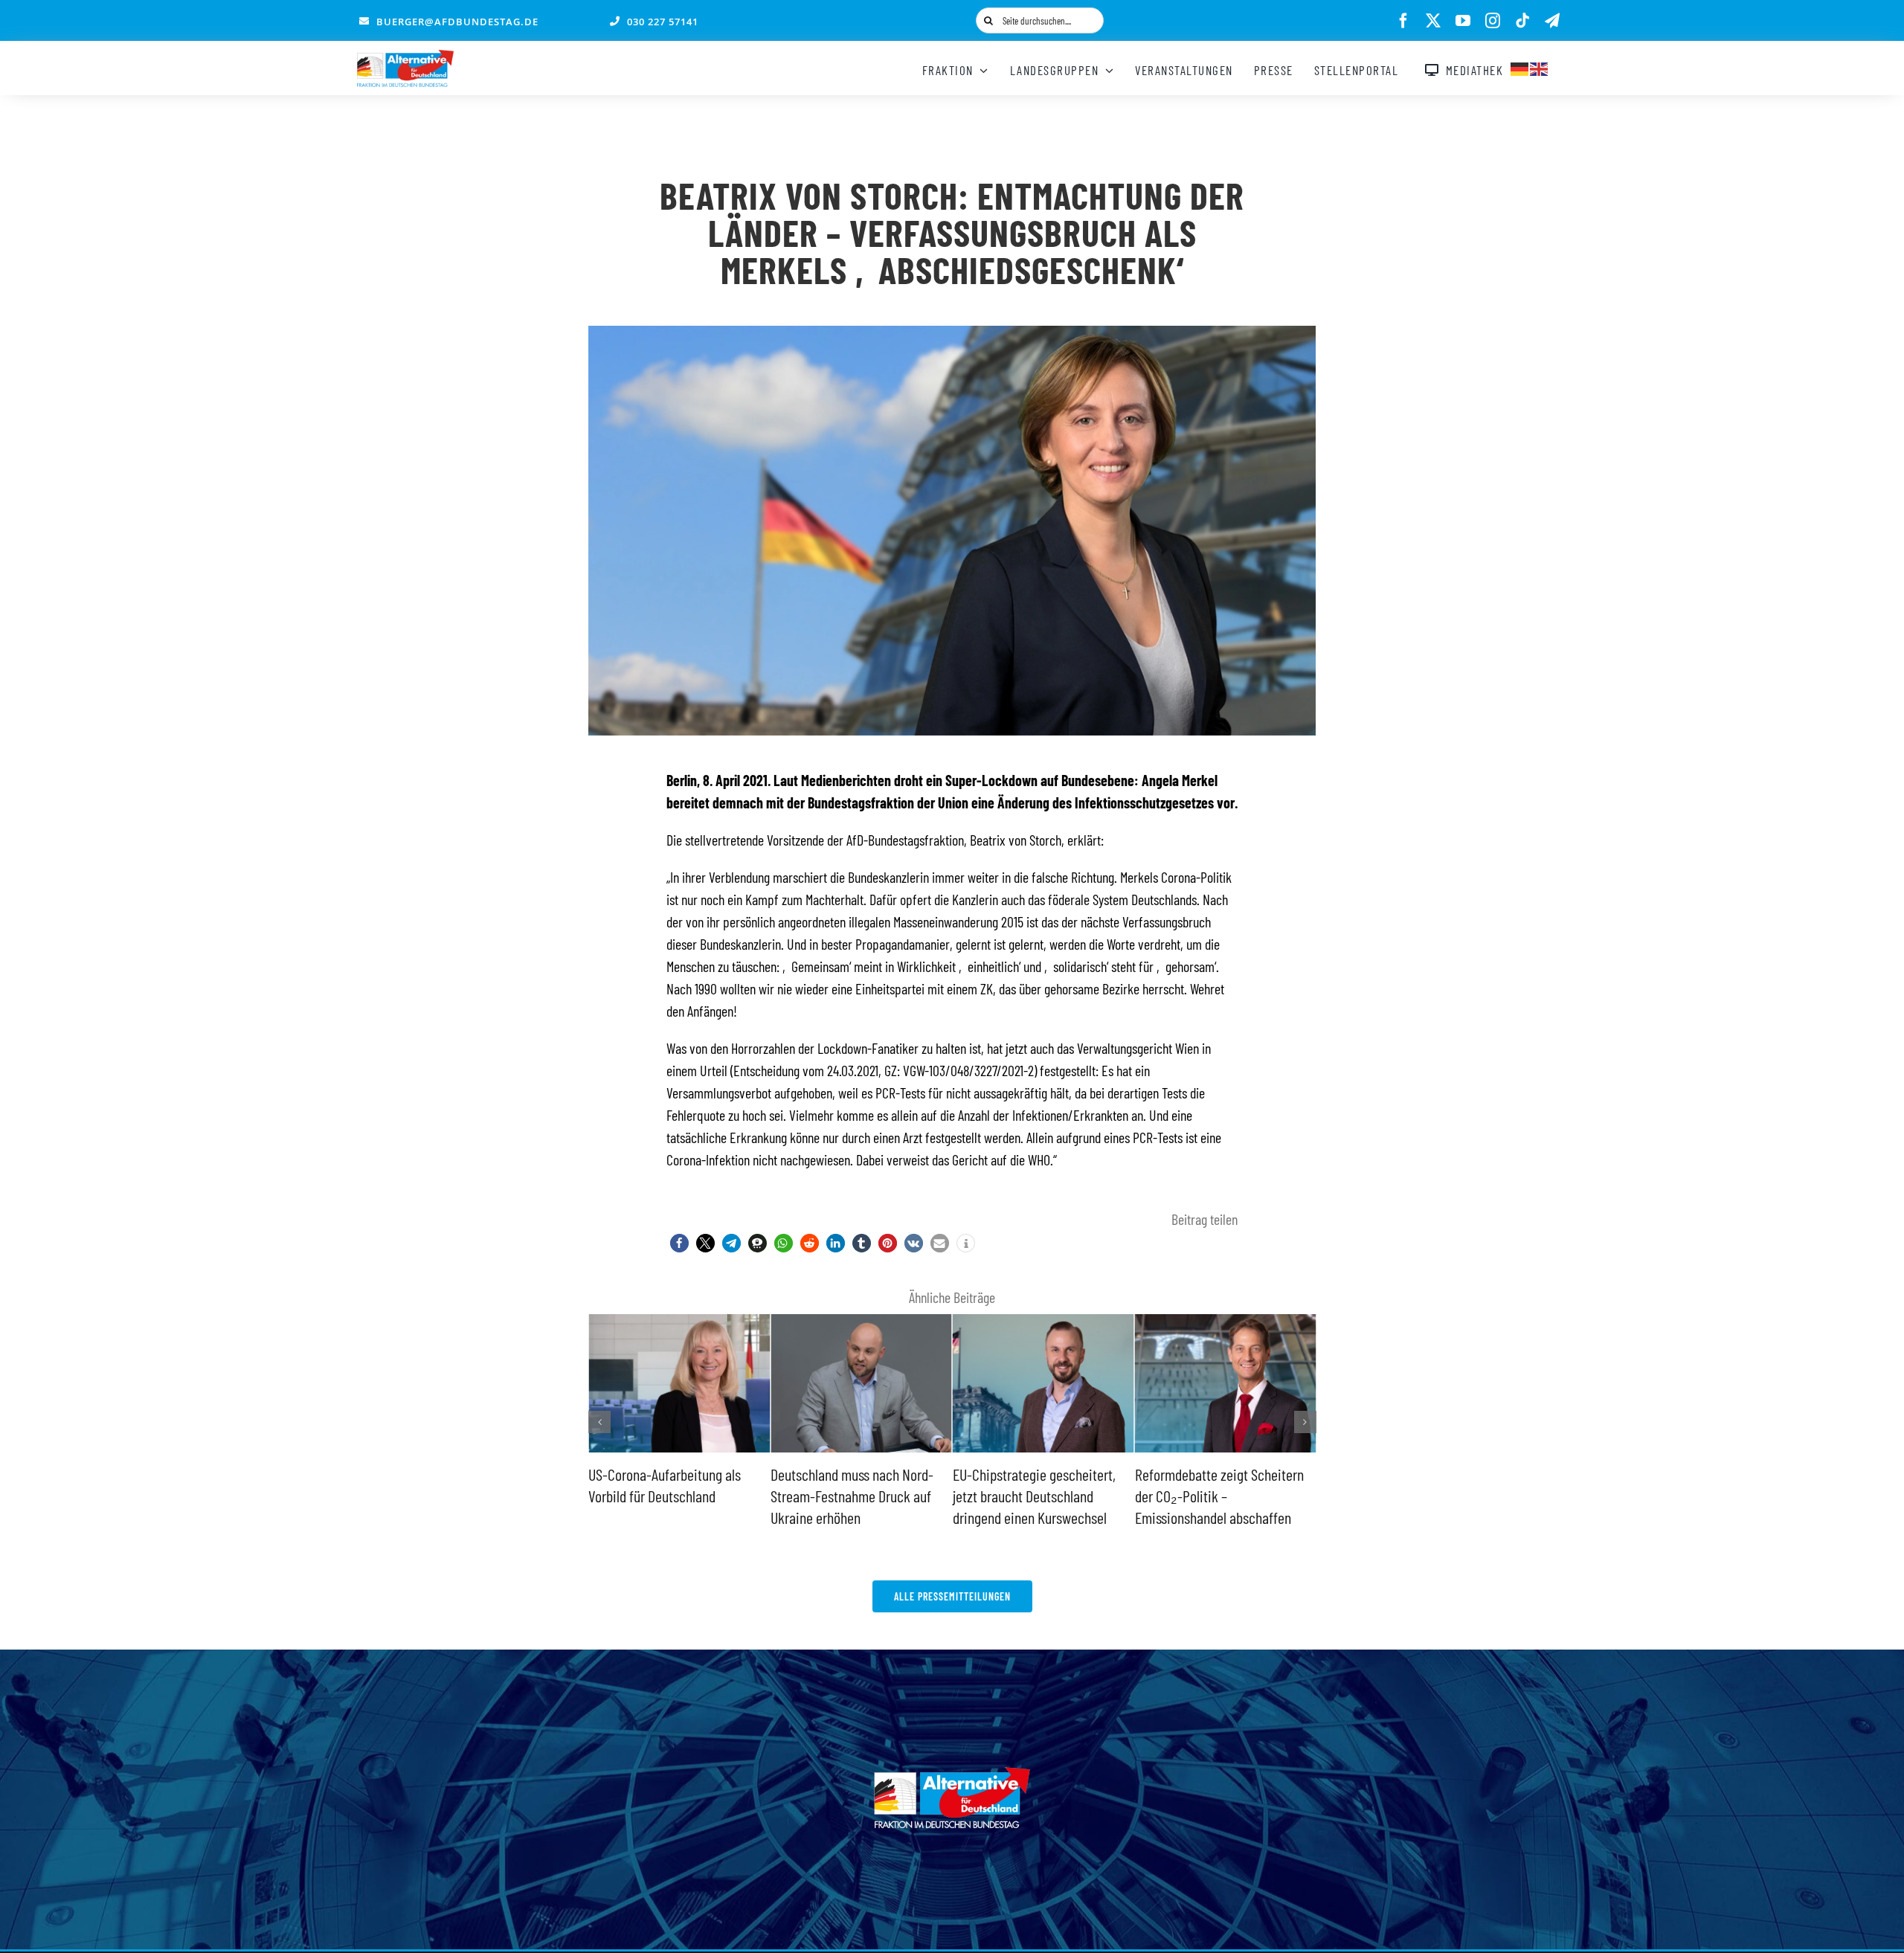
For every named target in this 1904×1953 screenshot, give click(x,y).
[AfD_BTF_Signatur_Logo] (405, 57)
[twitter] (1433, 21)
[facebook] (1403, 21)
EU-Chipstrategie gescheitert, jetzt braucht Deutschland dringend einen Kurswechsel (852, 1495)
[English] (1540, 67)
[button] (679, 1243)
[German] (1520, 67)
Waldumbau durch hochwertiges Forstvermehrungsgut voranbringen (1223, 1495)
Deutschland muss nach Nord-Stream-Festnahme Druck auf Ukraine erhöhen (670, 1495)
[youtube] (1463, 21)
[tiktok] (1522, 21)
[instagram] (1493, 21)
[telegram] (1552, 21)
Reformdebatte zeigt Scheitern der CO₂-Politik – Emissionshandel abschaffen (1037, 1495)
